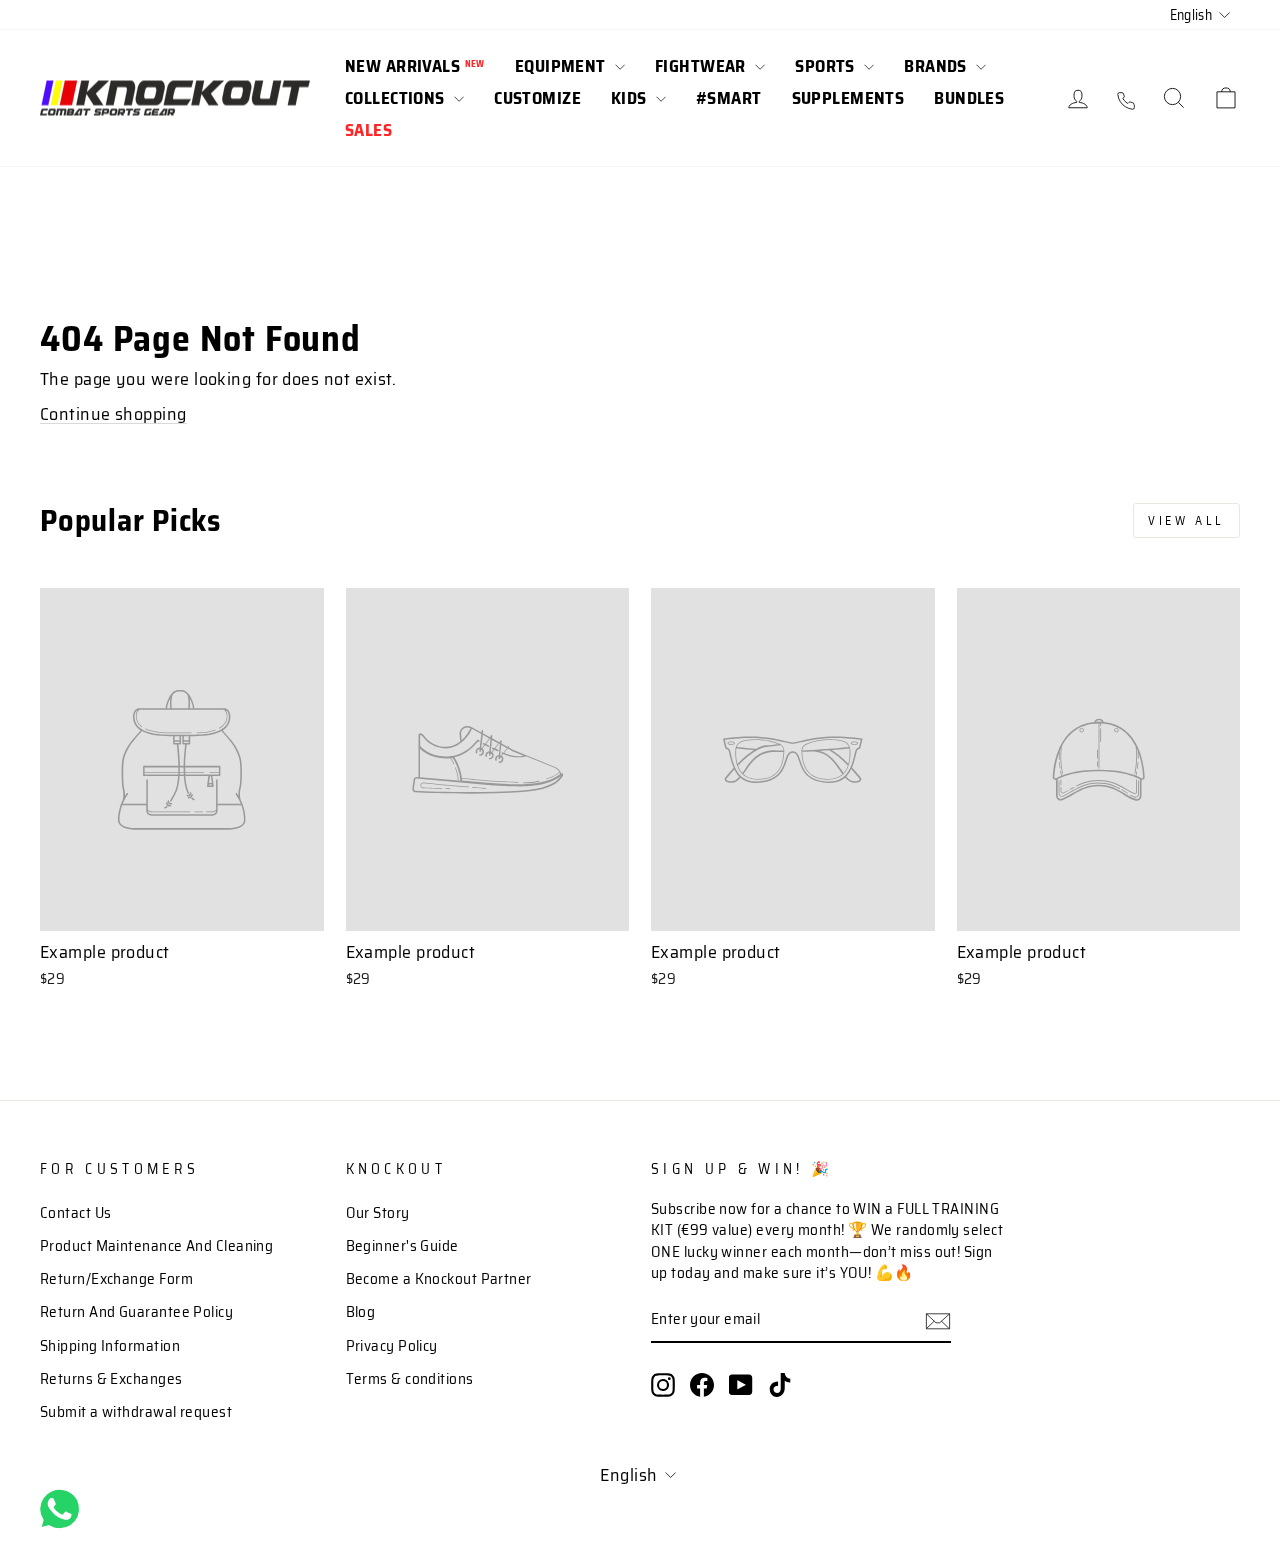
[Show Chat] (64, 1509)
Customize (537, 98)
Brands (937, 66)
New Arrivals (415, 66)
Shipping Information (110, 1346)
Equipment (562, 66)
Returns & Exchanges (111, 1379)
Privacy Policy (392, 1346)
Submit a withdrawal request (136, 1412)
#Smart (729, 98)
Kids (631, 98)
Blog (361, 1312)
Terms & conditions (410, 1379)
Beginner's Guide (402, 1246)
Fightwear (702, 66)
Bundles (969, 98)
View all (1186, 520)
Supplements (848, 98)
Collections (397, 98)
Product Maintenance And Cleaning (156, 1246)
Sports (827, 66)
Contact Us (76, 1213)
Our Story (378, 1213)
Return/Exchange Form (116, 1279)
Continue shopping (113, 414)
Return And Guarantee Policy (136, 1312)
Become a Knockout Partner (439, 1279)
